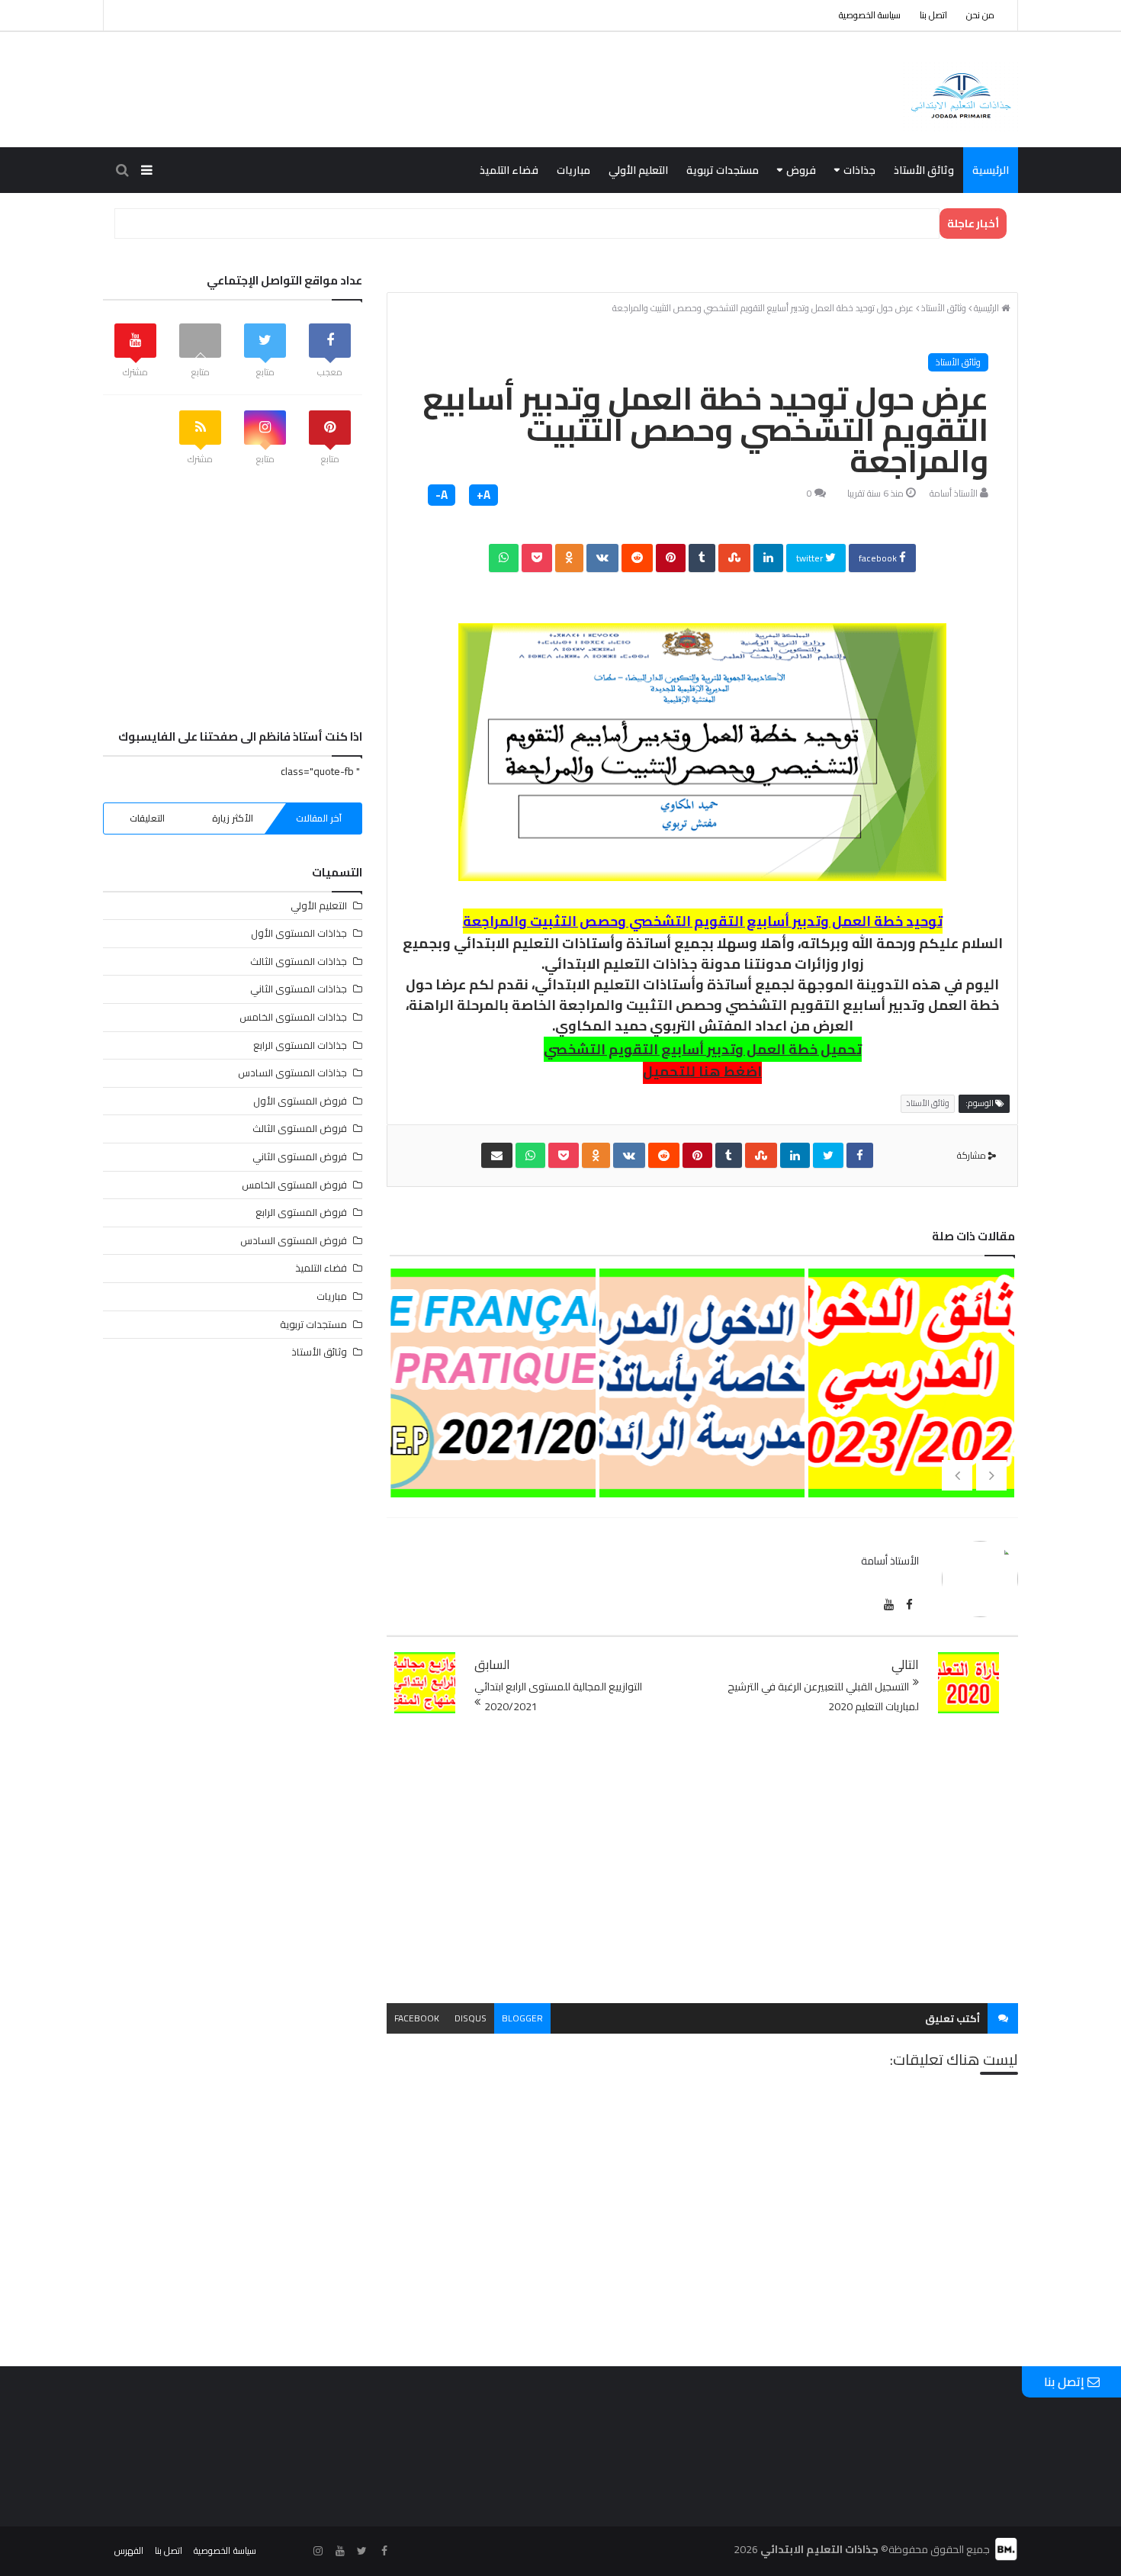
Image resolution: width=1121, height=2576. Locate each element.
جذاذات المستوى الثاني (299, 989)
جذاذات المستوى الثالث (299, 961)
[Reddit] (637, 558)
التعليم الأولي (638, 170)
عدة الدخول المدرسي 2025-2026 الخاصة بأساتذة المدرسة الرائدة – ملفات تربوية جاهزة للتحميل (701, 1471)
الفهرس (129, 2550)
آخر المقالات (319, 818)
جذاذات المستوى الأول (299, 933)
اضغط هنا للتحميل (702, 1071)
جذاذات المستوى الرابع (300, 1045)
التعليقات (147, 818)
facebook (879, 558)
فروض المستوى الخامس (294, 1185)
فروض (801, 170)
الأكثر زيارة (233, 818)
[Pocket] (537, 558)
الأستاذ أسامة (954, 493)
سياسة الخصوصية (870, 15)
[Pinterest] (671, 558)
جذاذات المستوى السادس (292, 1073)
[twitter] (828, 1155)
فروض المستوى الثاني (300, 1156)
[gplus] (296, 2551)
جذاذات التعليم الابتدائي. (620, 964)
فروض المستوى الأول (300, 1101)
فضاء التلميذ (509, 170)
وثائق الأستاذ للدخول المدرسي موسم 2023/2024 (911, 1423)
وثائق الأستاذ (924, 170)
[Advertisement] (702, 1860)
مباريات (573, 170)
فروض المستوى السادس (294, 1240)
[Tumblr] (702, 558)
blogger (522, 2018)
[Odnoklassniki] (569, 558)
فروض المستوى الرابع (301, 1212)
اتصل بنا (933, 15)
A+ (483, 495)
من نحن (980, 15)
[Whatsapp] (504, 558)
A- (442, 495)
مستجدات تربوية (723, 170)
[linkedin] (768, 558)
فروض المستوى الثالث (300, 1128)
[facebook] (860, 1155)
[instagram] (318, 2551)
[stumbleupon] (734, 558)
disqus (471, 2018)
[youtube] (889, 1605)
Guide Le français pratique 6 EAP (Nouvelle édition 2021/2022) (492, 1447)
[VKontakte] (602, 558)
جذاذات (859, 170)
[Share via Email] (497, 1155)
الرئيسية (991, 170)
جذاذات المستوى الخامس (293, 1017)
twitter (811, 558)
